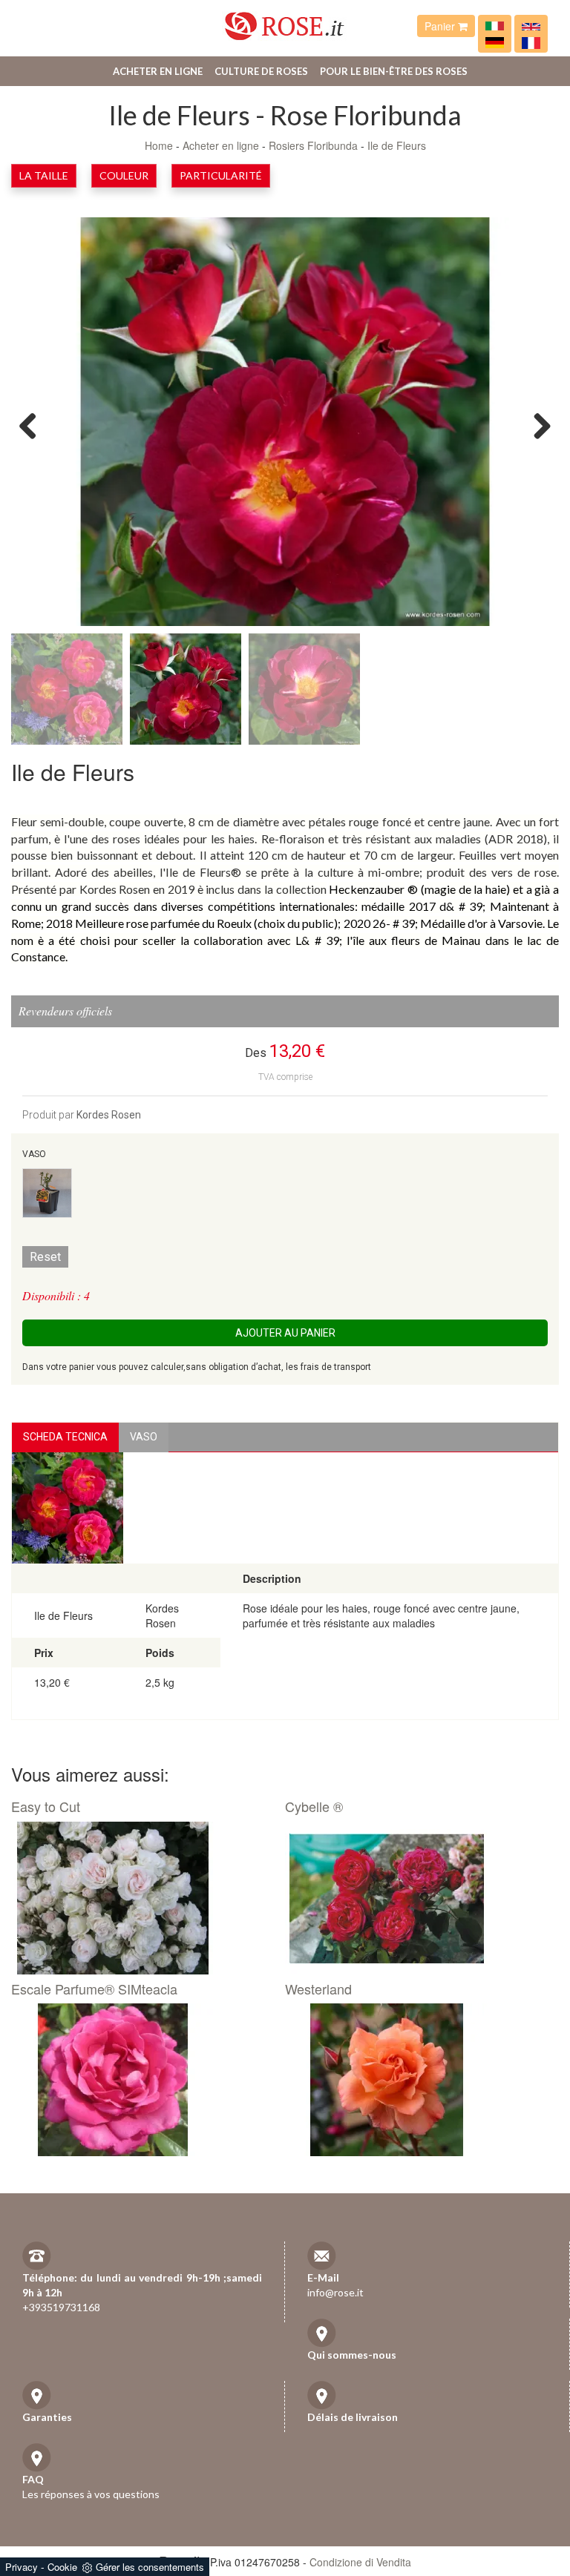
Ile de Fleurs (397, 145)
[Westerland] (416, 2080)
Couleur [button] (124, 175)
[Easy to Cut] (142, 1898)
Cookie (62, 2567)
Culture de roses (261, 71)
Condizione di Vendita (360, 2562)
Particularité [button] (221, 175)
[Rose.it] (285, 20)
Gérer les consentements (150, 2567)
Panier (441, 26)
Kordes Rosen (109, 1115)
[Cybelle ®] (416, 1898)
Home (159, 145)
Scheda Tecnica (65, 1437)
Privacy (22, 2567)
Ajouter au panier (285, 1333)
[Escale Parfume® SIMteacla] (142, 2080)
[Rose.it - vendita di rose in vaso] (495, 26)
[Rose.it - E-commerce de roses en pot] (531, 42)
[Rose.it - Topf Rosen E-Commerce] (495, 42)
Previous (33, 425)
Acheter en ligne (158, 71)
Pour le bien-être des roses (394, 71)
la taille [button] (44, 175)
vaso (144, 1437)
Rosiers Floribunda (313, 145)
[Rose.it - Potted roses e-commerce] (531, 26)
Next (537, 425)
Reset (45, 1257)
